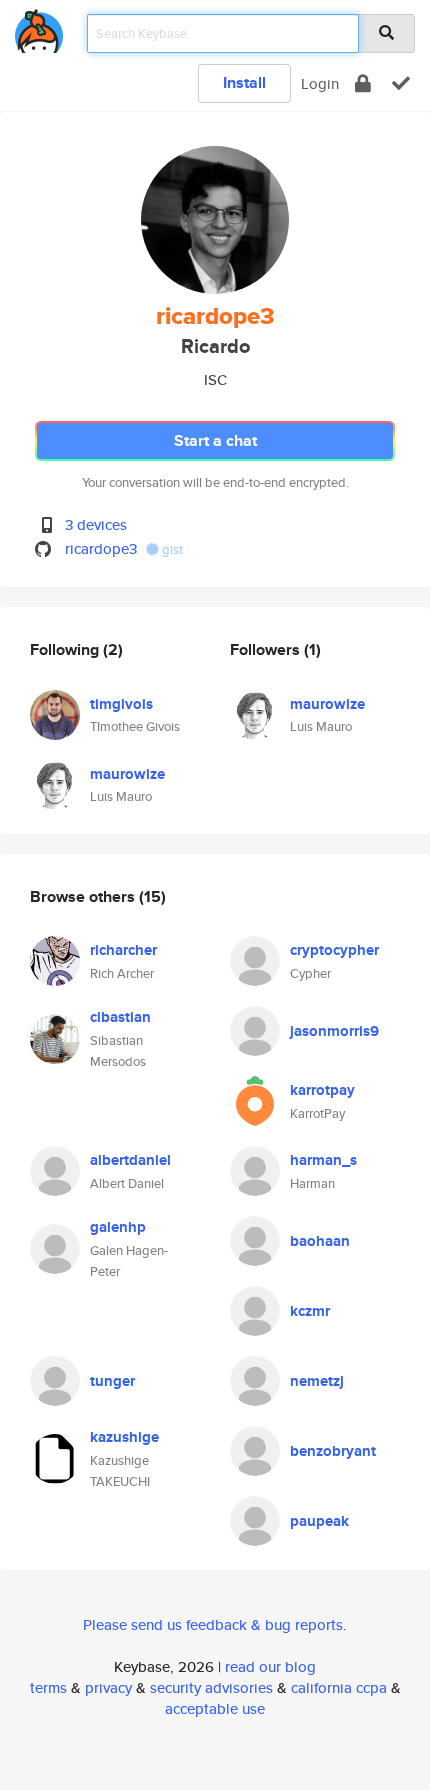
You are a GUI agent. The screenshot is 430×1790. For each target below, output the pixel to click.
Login (320, 83)
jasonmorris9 (334, 1031)
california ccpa (339, 1687)
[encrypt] (363, 83)
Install (244, 82)
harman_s (323, 1160)
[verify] (401, 83)
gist (171, 549)
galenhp (118, 1227)
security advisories (211, 1687)
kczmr (310, 1311)
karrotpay (322, 1090)
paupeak (319, 1521)
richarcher (123, 950)
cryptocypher (334, 950)
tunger (112, 1381)
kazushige (124, 1437)
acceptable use (215, 1708)
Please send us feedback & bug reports (213, 1624)
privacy (108, 1687)
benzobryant (333, 1451)
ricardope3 (101, 548)
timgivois (121, 704)
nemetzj (317, 1381)
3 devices (96, 524)
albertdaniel (130, 1160)
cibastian (120, 1017)
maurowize (127, 774)
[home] (39, 27)
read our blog (270, 1666)
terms (48, 1687)
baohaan (320, 1241)
